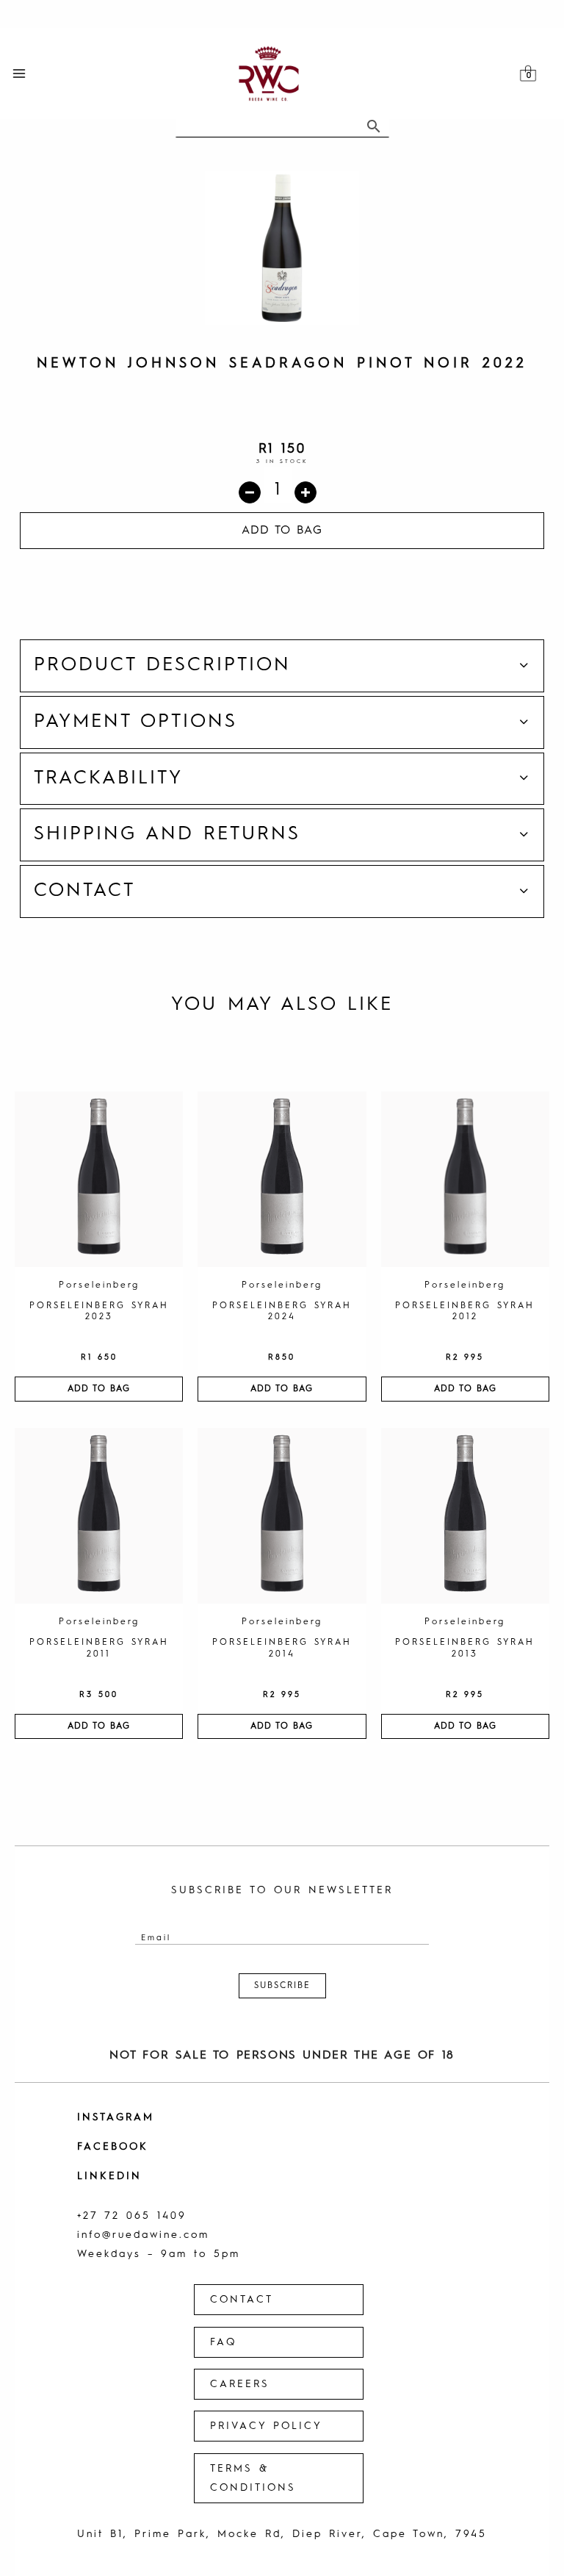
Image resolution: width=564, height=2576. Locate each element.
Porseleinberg (99, 1285)
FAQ (223, 2342)
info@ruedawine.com (143, 2235)
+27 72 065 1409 (132, 2216)
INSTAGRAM (116, 2117)
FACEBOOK (113, 2147)
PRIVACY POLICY (266, 2426)
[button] (282, 666)
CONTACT (242, 2300)
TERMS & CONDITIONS (253, 2478)
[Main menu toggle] (19, 74)
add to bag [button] (99, 1389)
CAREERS (240, 2384)
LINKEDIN (109, 2176)
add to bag (282, 531)
